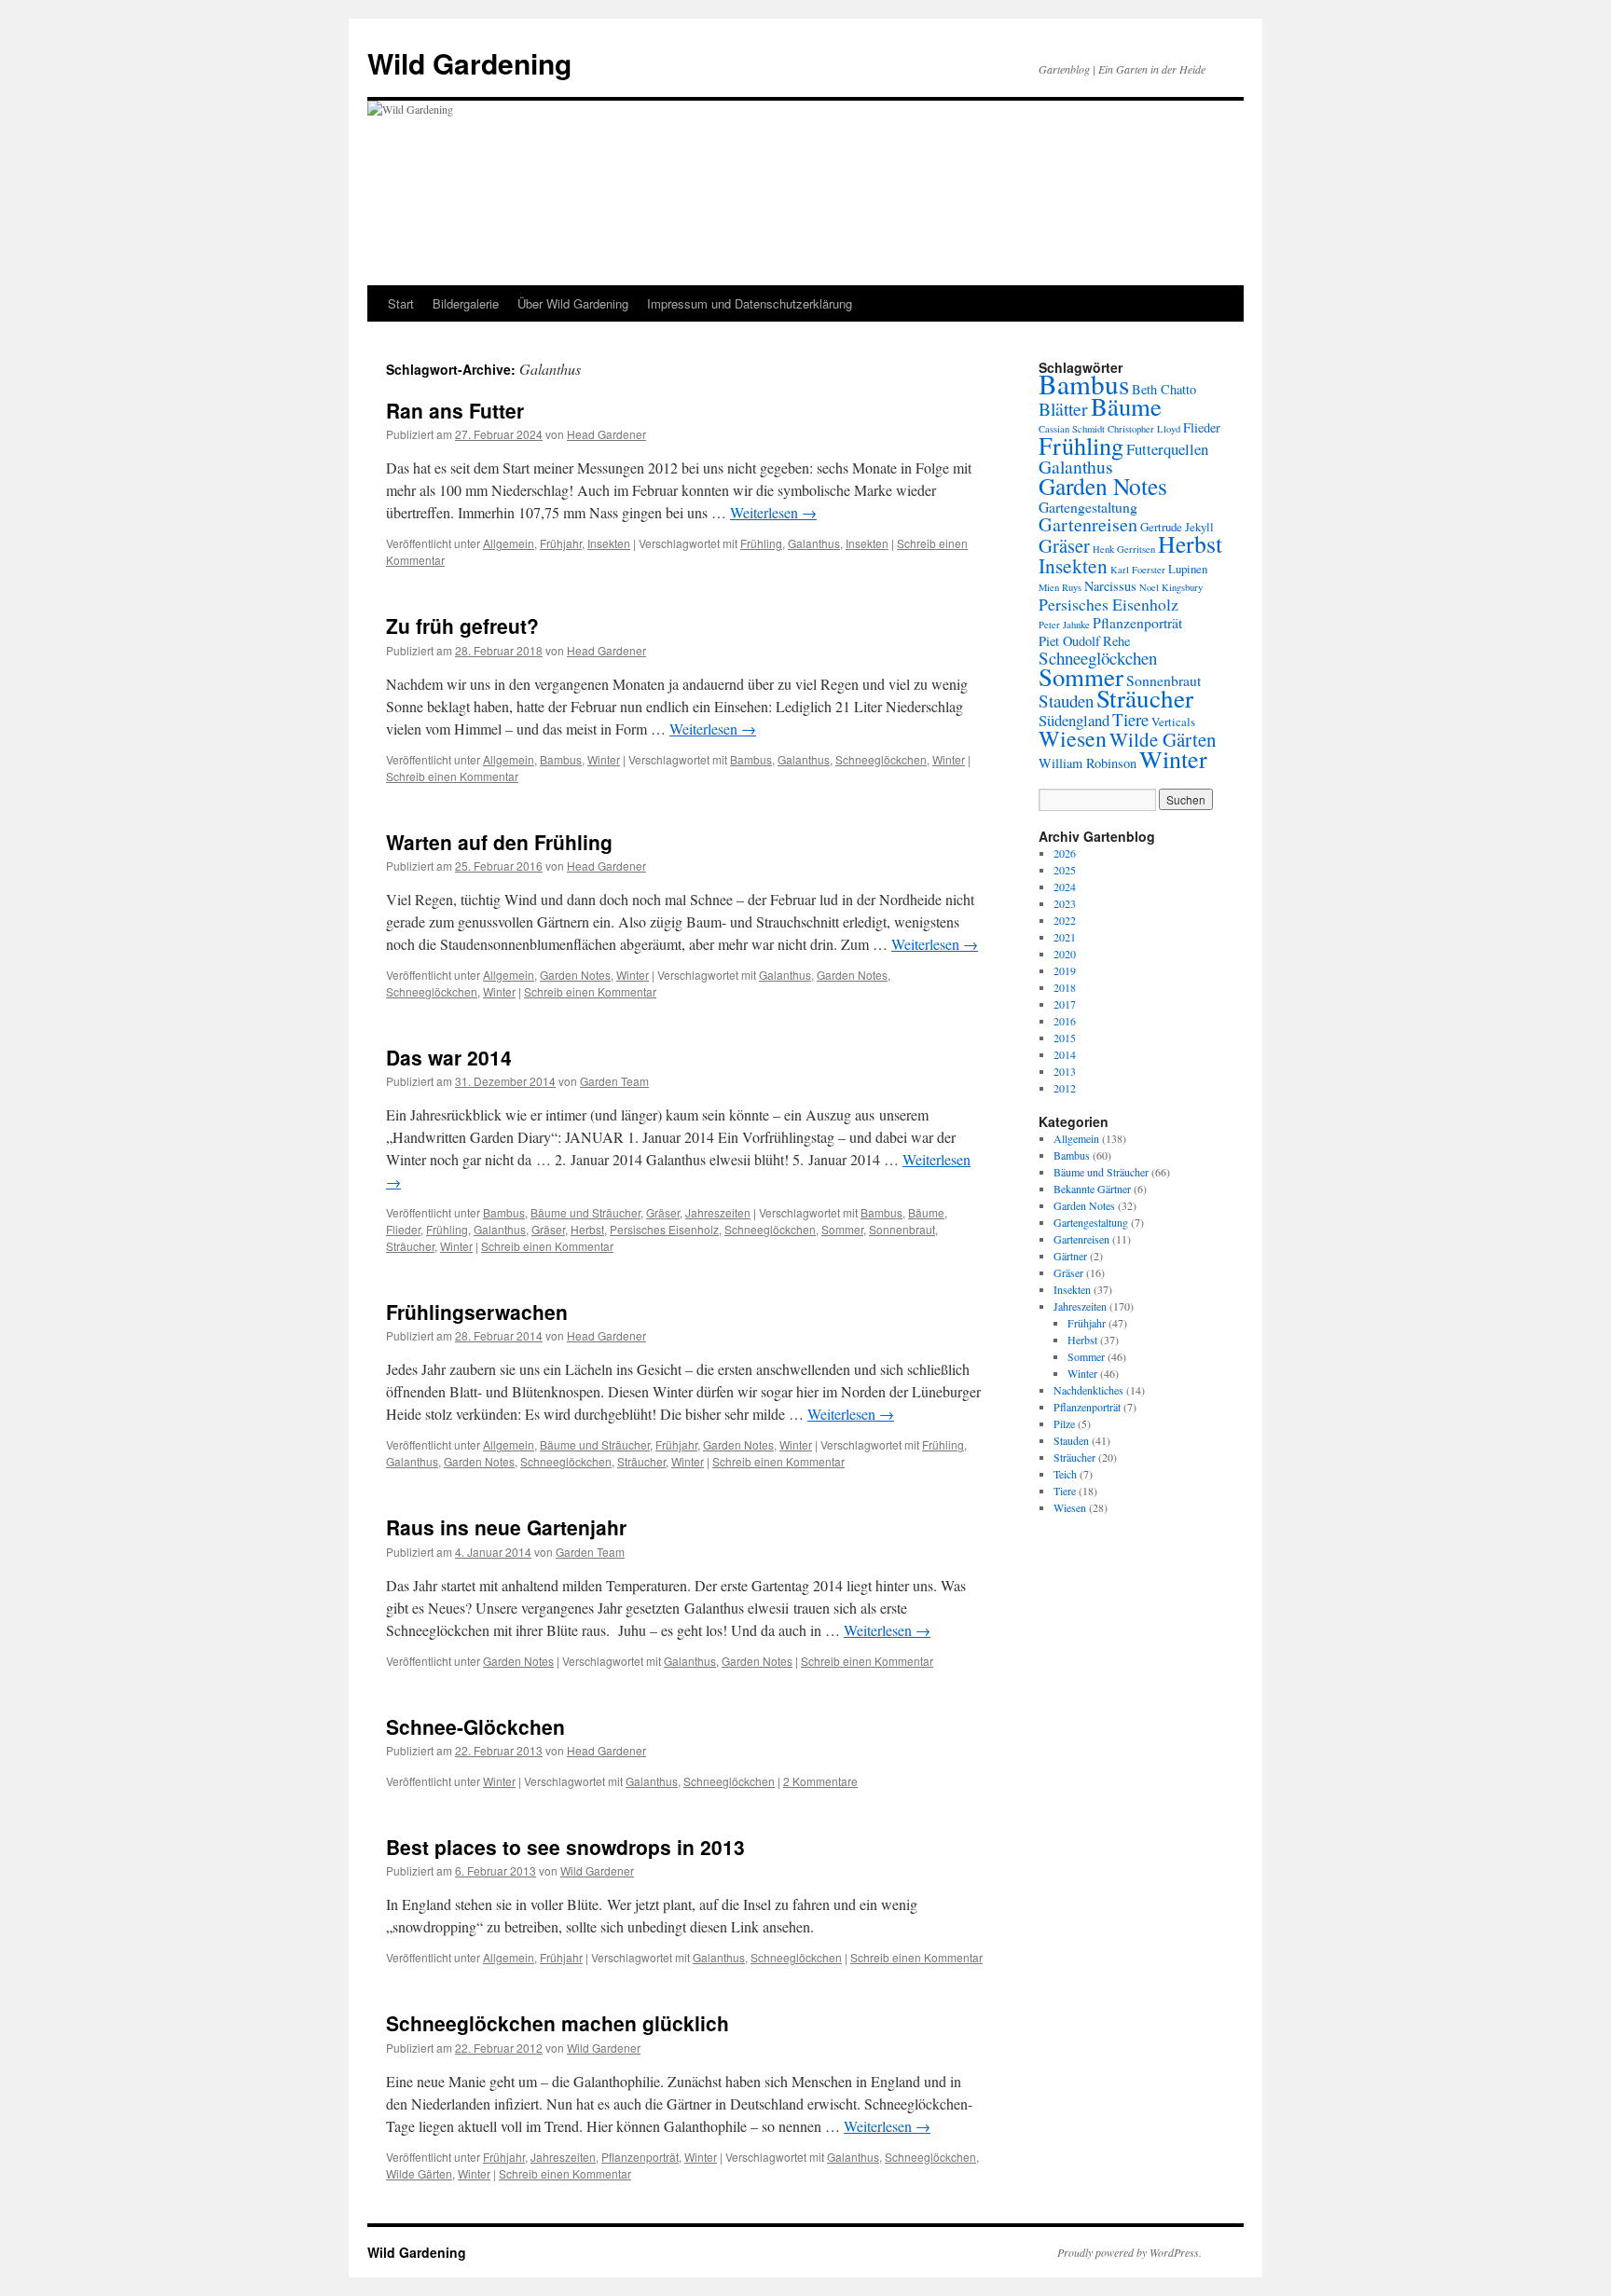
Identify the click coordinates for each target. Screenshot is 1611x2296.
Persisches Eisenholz (664, 1229)
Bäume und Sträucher (585, 1212)
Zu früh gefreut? (462, 626)
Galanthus (814, 543)
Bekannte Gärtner (1092, 1189)
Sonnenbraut (902, 1229)
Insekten (609, 543)
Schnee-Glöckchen (475, 1726)
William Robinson (1088, 763)
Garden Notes (575, 975)
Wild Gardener (597, 1870)
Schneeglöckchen (881, 759)
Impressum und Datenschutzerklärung (750, 303)
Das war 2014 (449, 1057)
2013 (1065, 1071)
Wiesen (1073, 738)
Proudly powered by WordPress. (1129, 2252)
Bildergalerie (466, 303)
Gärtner (1070, 1256)
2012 (1065, 1088)
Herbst (587, 1229)
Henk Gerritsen (1124, 549)
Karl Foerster (1138, 570)
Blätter (1063, 409)
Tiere (1130, 719)
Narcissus (1110, 586)
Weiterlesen (773, 512)
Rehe (1116, 641)
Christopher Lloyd (1144, 429)
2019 (1065, 970)
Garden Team (614, 1081)
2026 (1065, 853)
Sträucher (410, 1246)
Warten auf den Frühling (499, 842)
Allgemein (509, 543)
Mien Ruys (1060, 587)
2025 (1065, 870)
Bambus (561, 759)
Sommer (842, 1229)
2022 (1065, 920)
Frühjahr (561, 543)
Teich (1065, 1474)
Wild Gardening (469, 63)
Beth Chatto (1164, 389)
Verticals (1173, 722)
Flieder (403, 1229)
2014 (1065, 1054)
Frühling (761, 543)
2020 (1065, 954)
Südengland (1074, 720)
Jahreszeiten (718, 1212)
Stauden (1066, 701)
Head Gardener (606, 434)
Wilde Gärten (419, 2173)
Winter (604, 759)
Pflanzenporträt (640, 2157)
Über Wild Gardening (573, 303)
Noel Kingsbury (1171, 587)
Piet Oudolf (1069, 641)
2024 (1065, 887)
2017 (1065, 1004)
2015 (1065, 1038)
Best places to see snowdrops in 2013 (565, 1847)
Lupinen (1188, 569)
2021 (1065, 937)
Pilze (1064, 1423)
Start (401, 303)
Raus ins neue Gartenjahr (506, 1527)
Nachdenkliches (1088, 1390)
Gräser (663, 1212)
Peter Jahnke (1064, 625)
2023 (1065, 903)
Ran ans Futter (455, 410)
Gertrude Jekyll (1177, 527)
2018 (1065, 987)
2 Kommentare (820, 1781)
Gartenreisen (1088, 524)
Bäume (926, 1212)
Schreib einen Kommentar (452, 776)
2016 (1065, 1021)
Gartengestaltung (1088, 507)
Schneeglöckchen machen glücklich (558, 2023)
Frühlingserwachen (477, 1312)
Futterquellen (1167, 449)
